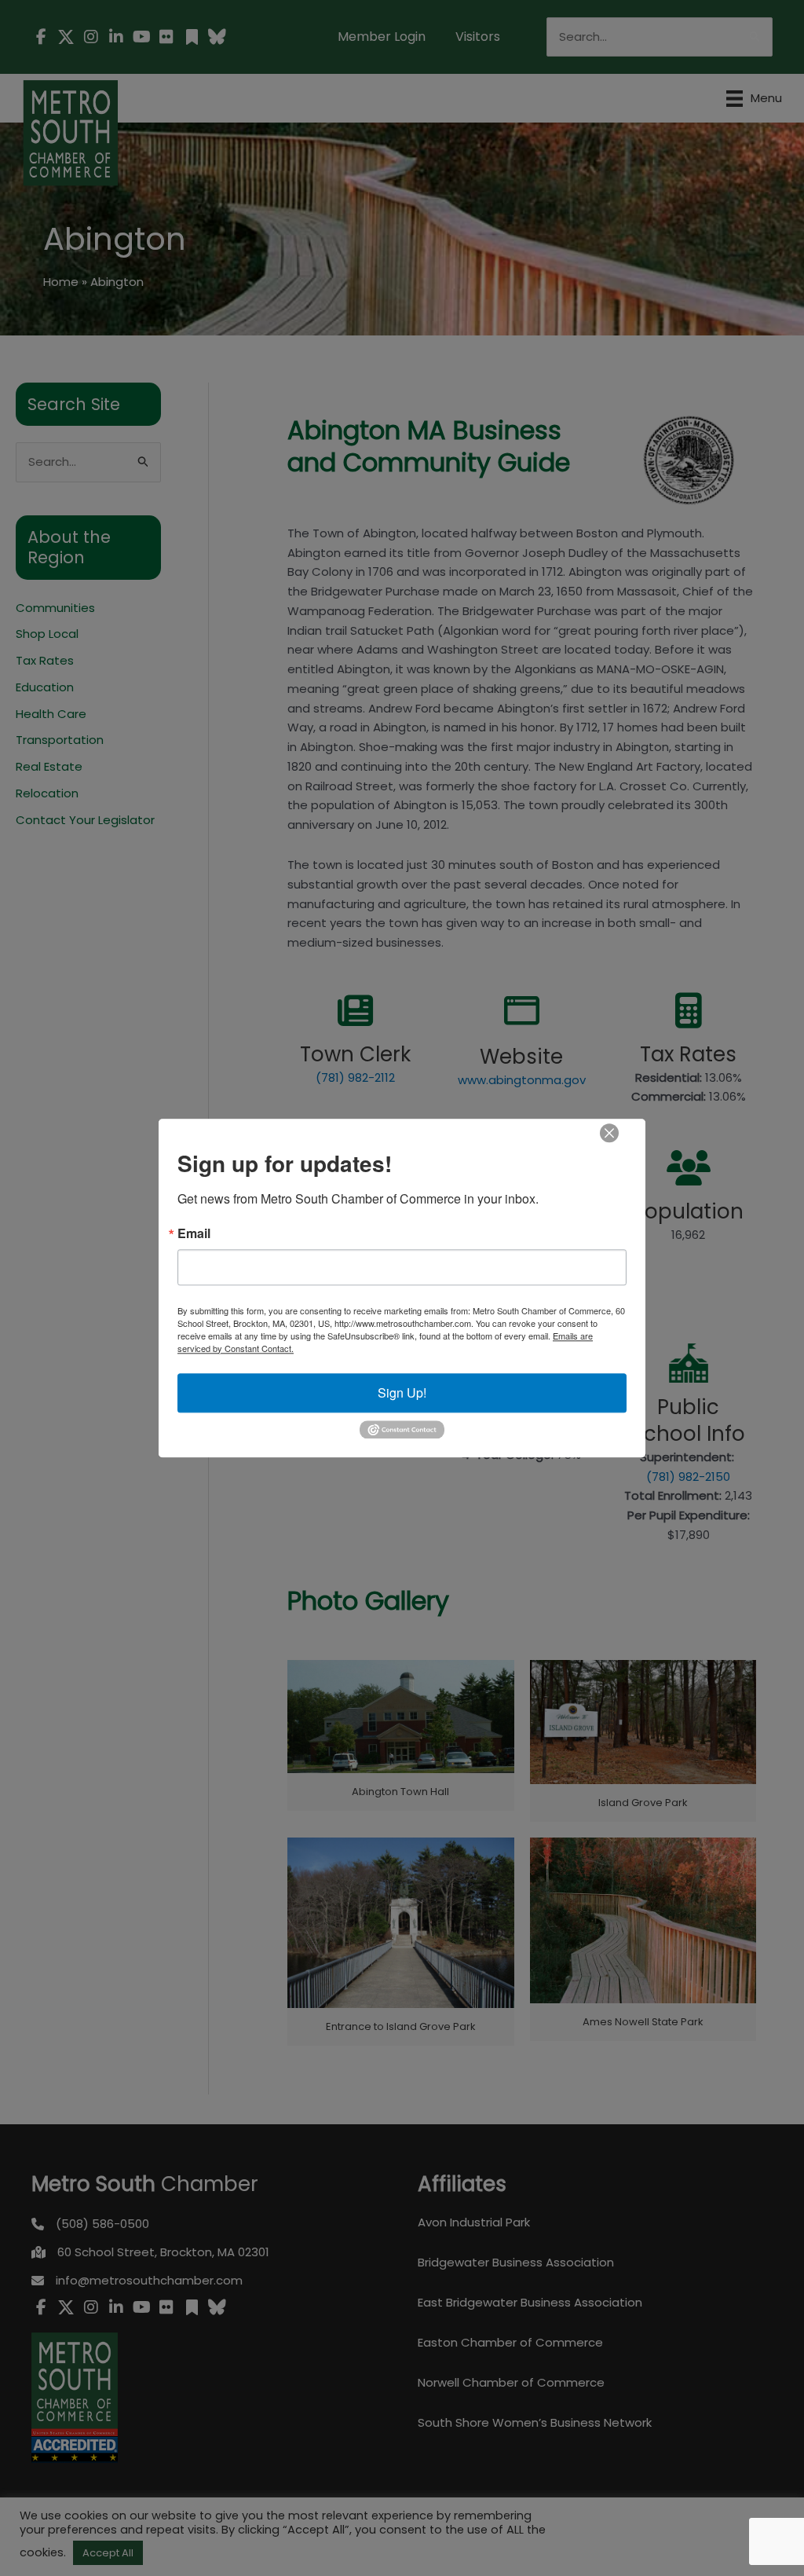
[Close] (609, 1133)
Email (194, 1233)
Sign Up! (402, 1392)
